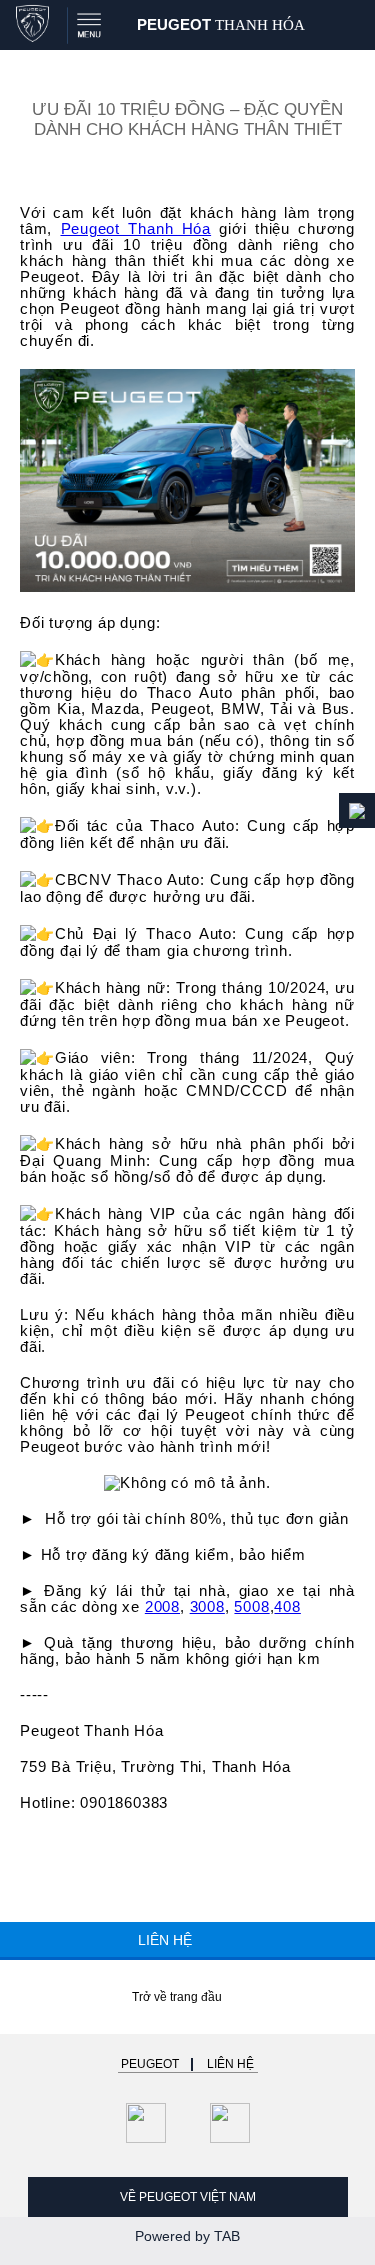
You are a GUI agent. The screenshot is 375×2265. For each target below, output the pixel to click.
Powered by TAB (187, 2236)
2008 (162, 1607)
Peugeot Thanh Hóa (136, 229)
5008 (251, 1607)
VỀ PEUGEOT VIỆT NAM (188, 2197)
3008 (207, 1607)
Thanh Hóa (221, 24)
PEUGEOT (150, 2064)
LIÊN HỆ (167, 1940)
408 (287, 1607)
